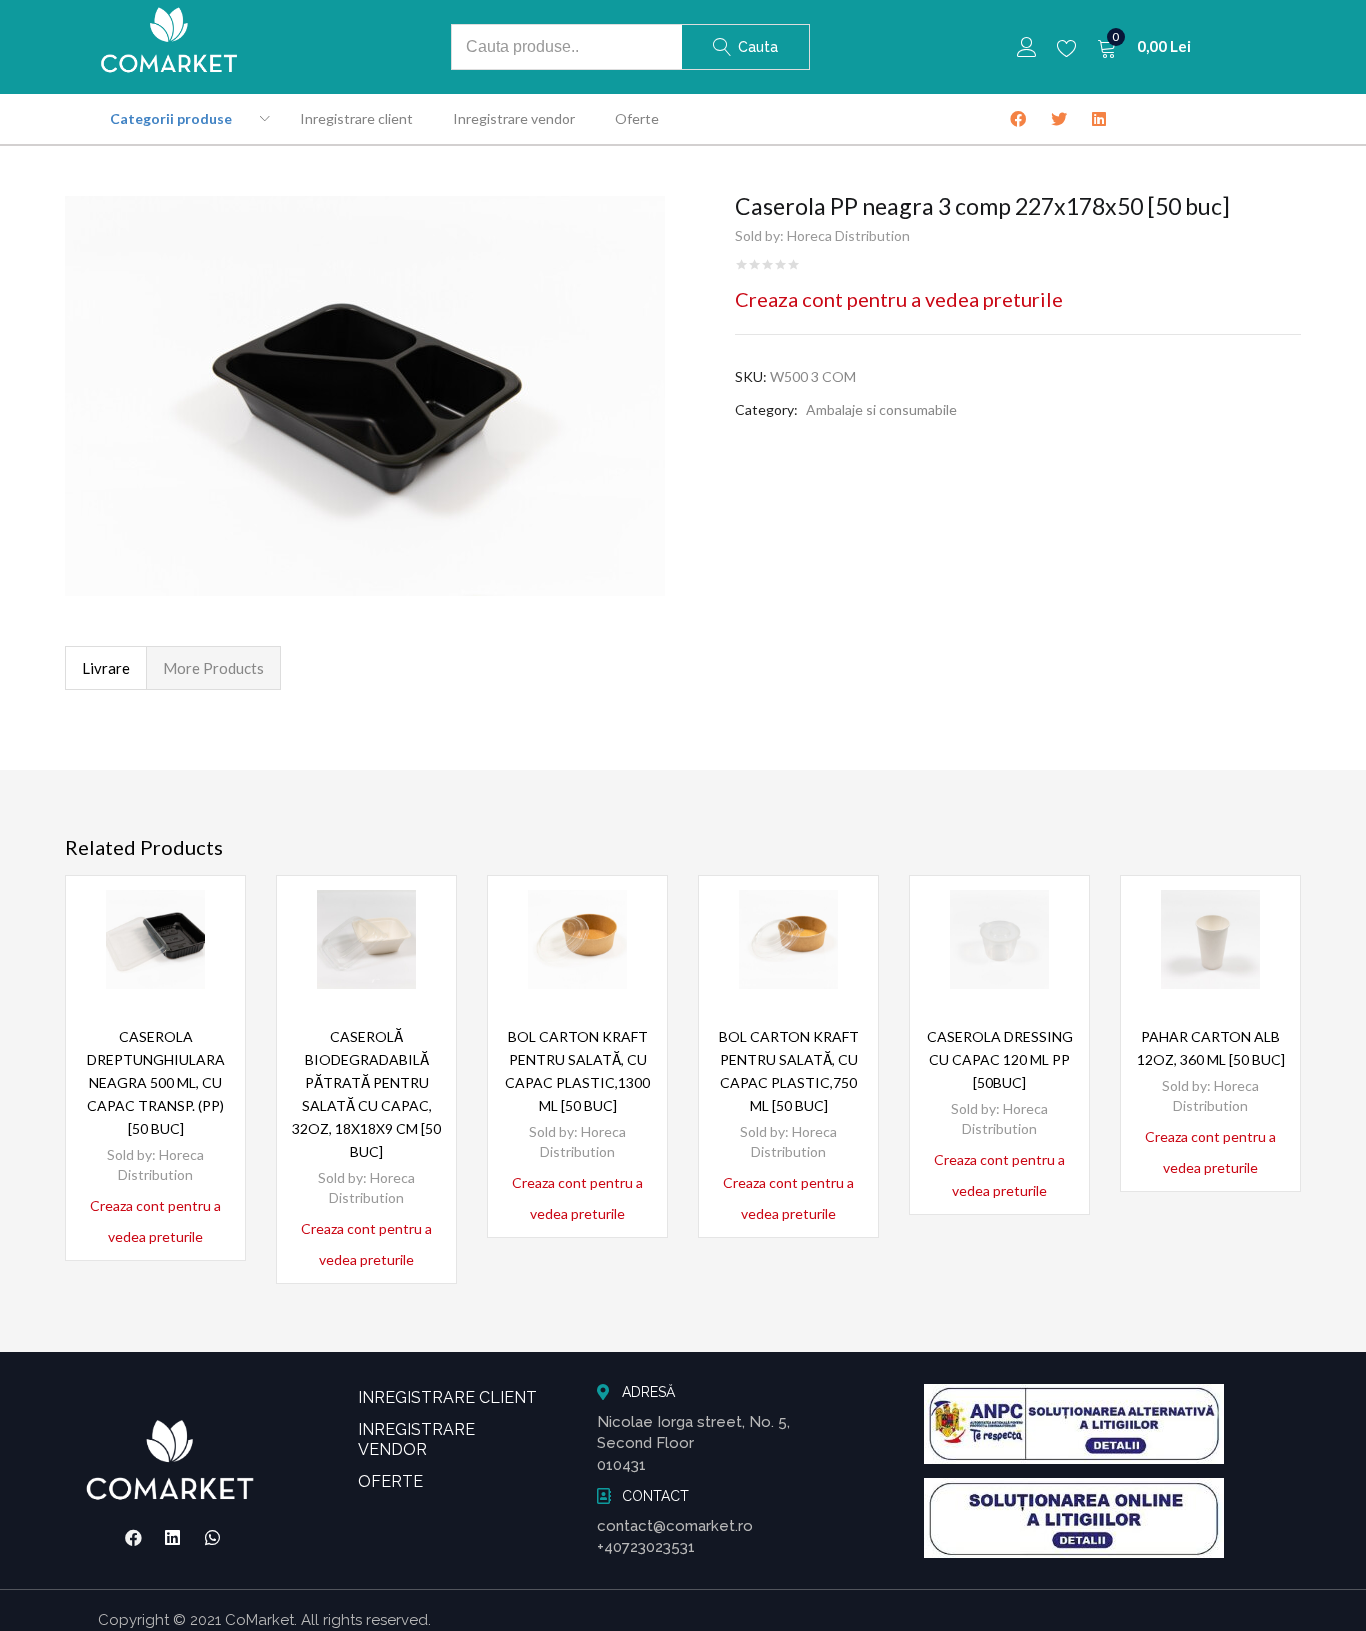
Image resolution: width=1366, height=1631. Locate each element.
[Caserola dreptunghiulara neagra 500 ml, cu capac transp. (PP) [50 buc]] (155, 939)
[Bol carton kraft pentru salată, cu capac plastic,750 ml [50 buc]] (788, 939)
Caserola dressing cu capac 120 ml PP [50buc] (1000, 1059)
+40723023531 (646, 1547)
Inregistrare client (356, 118)
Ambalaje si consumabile (881, 409)
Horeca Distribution (848, 235)
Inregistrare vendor (514, 118)
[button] (1144, 47)
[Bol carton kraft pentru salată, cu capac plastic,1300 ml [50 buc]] (577, 939)
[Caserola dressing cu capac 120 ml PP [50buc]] (999, 939)
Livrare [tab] (106, 668)
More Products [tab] (213, 668)
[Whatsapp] (213, 1538)
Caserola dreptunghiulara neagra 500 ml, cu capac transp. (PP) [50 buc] (156, 1082)
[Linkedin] (173, 1538)
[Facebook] (133, 1538)
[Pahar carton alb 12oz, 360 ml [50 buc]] (1210, 939)
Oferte (637, 118)
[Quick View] (206, 950)
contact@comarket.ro (675, 1526)
